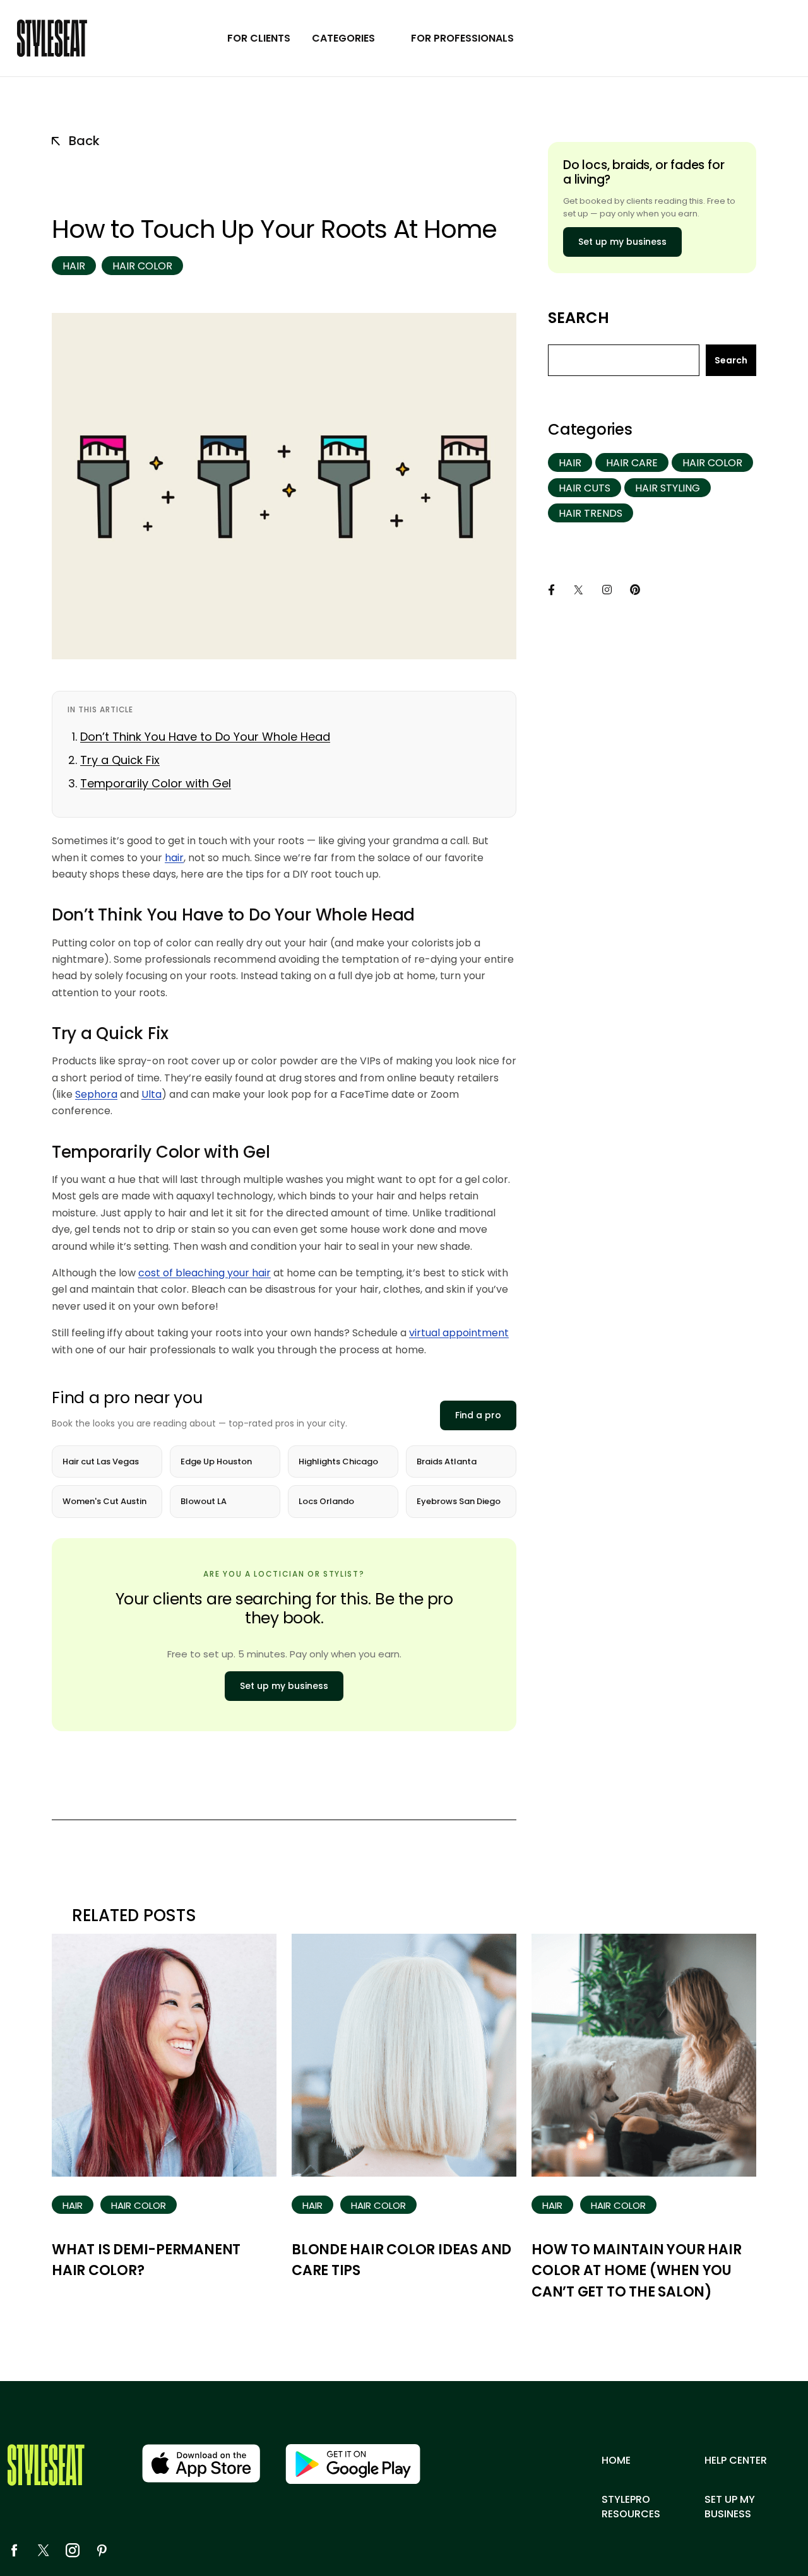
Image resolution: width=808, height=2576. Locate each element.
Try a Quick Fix (120, 760)
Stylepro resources (631, 2507)
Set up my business (284, 1686)
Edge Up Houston (216, 1461)
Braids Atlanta (447, 1461)
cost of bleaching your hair (205, 1273)
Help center (736, 2461)
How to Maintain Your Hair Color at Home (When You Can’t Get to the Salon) (637, 2271)
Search (579, 318)
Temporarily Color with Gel (156, 783)
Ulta (151, 1094)
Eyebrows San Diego (459, 1501)
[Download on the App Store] (201, 2463)
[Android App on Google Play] (353, 2464)
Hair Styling (668, 488)
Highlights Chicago (338, 1461)
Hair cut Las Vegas (101, 1461)
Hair (74, 266)
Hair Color (142, 266)
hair (174, 858)
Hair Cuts (585, 488)
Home (616, 2461)
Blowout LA (204, 1501)
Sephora (96, 1094)
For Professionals (462, 38)
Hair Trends (591, 513)
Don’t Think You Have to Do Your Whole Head (205, 737)
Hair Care (632, 463)
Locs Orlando (326, 1501)
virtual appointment (459, 1333)
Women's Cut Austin (104, 1501)
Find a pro (478, 1415)
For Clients (259, 38)
